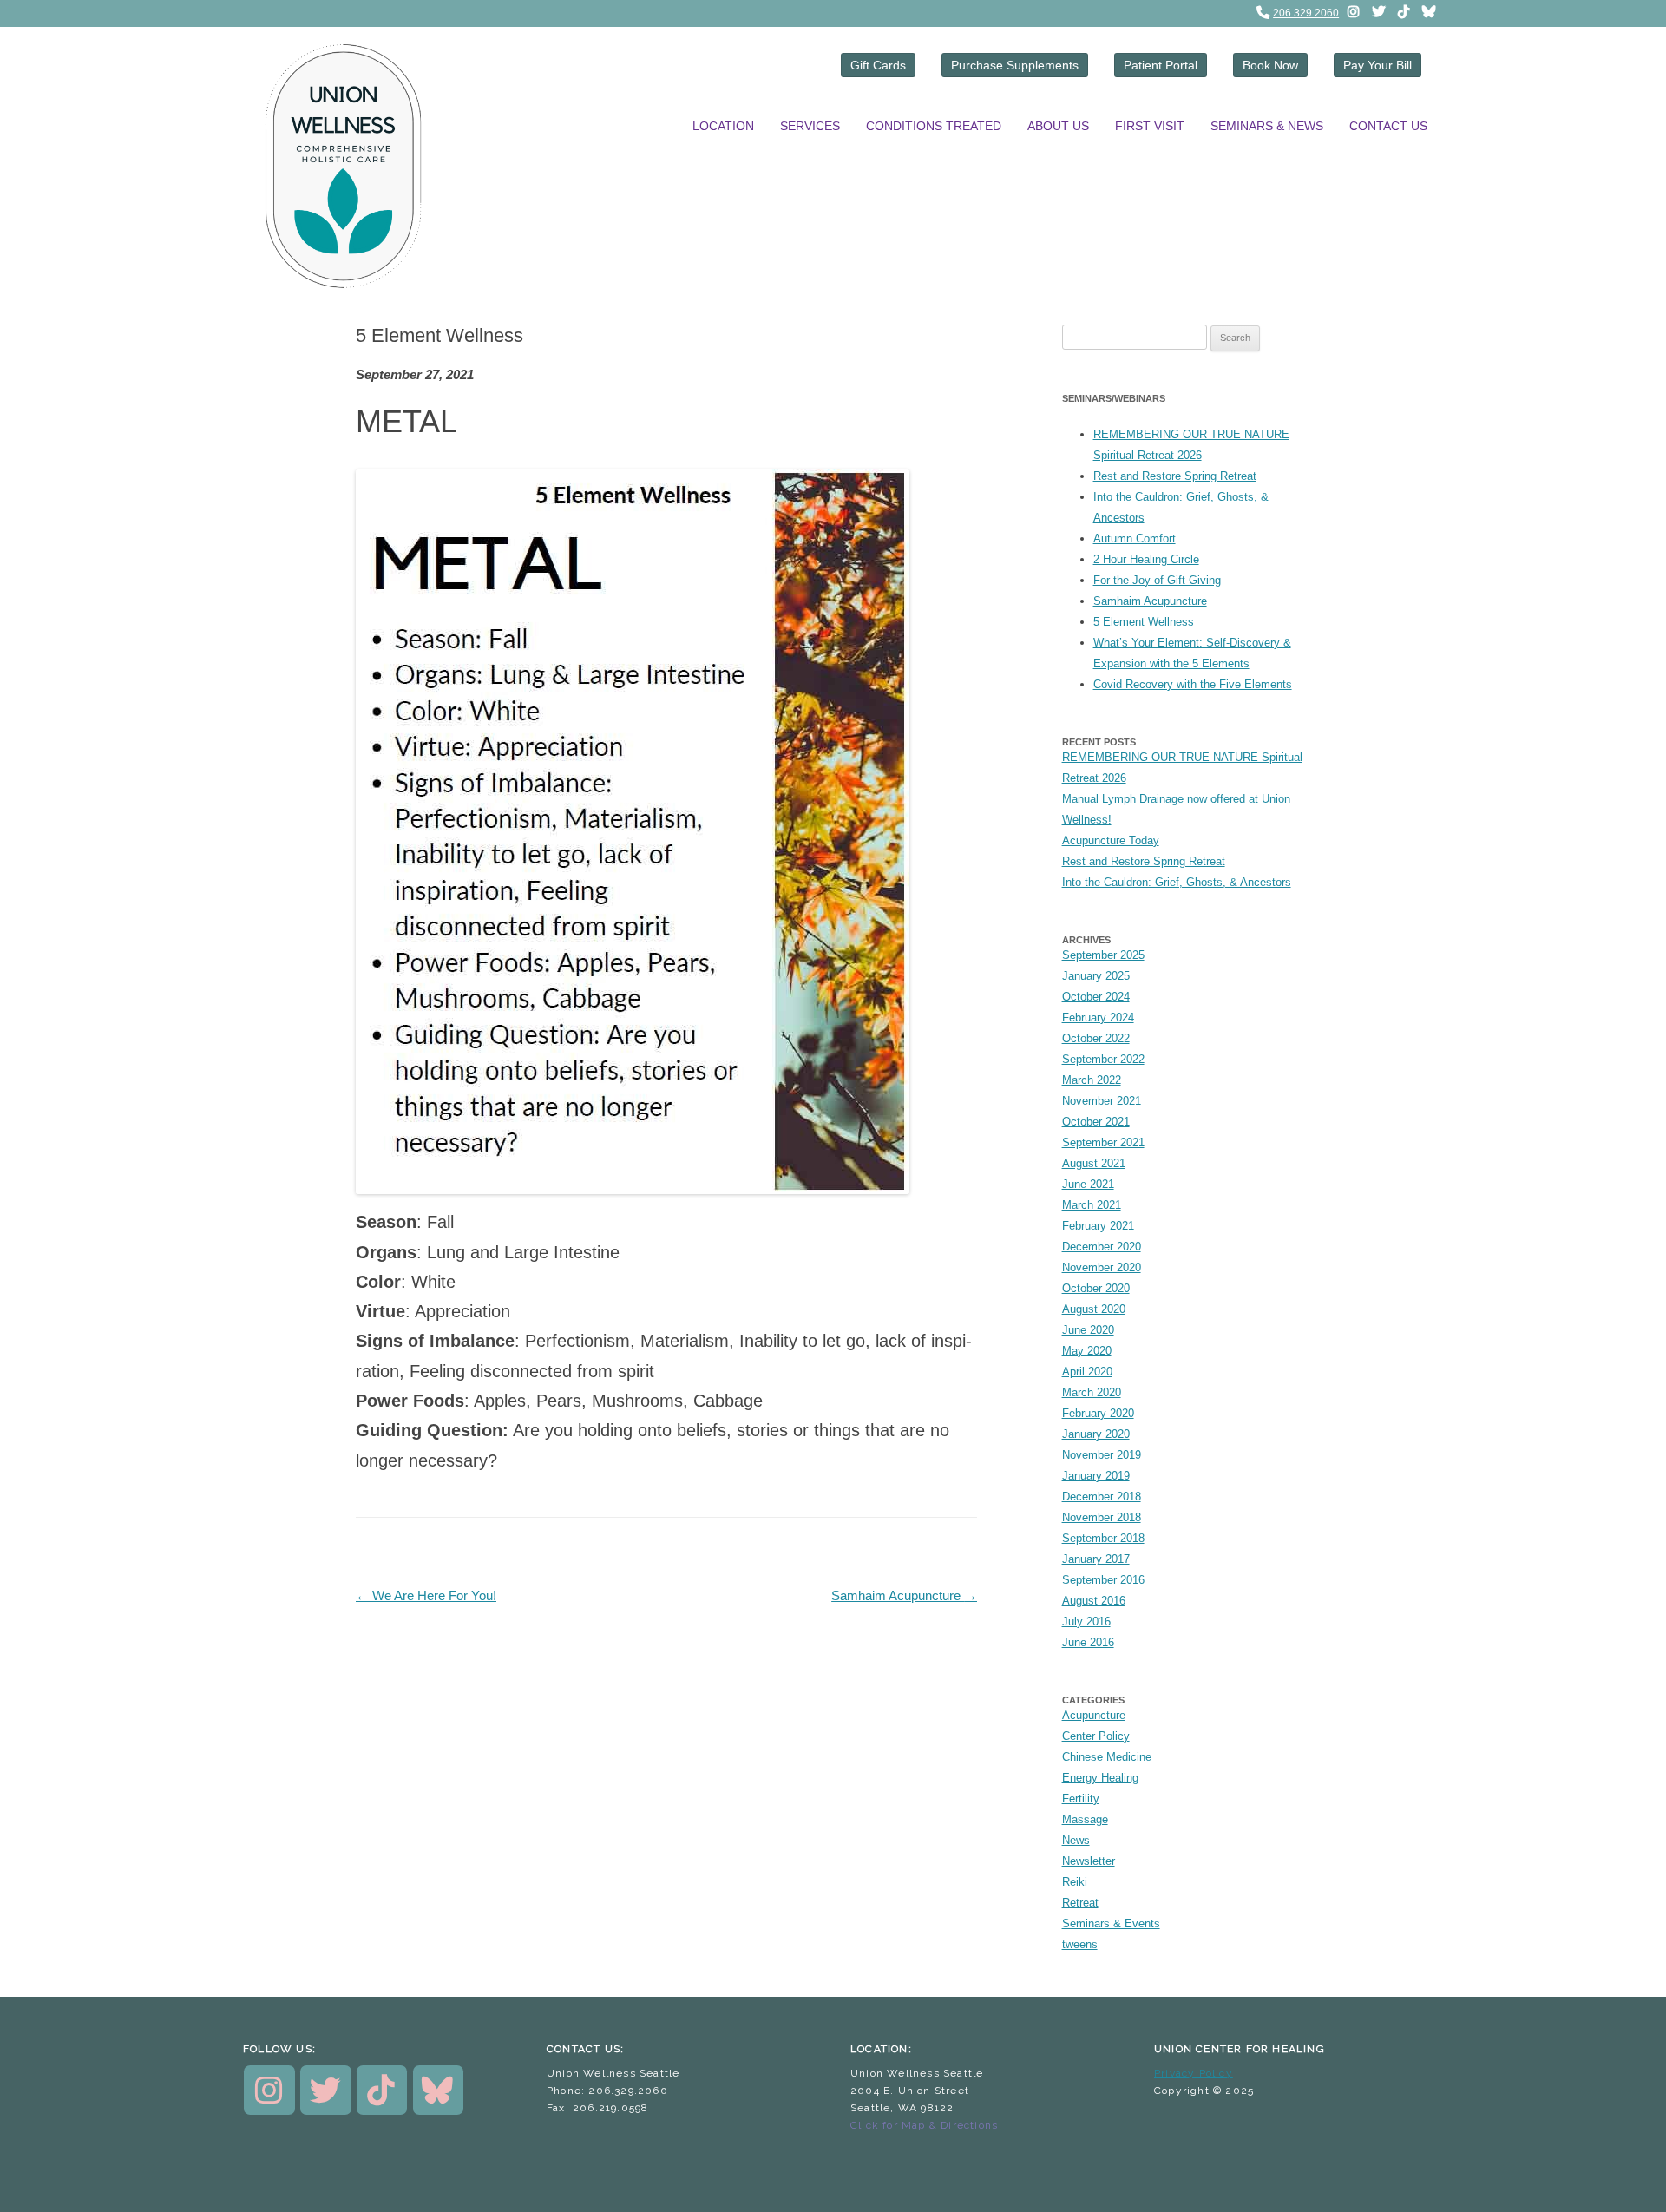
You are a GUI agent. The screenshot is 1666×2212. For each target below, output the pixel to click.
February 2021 (1098, 1226)
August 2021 (1094, 1163)
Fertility (1081, 1798)
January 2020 (1096, 1434)
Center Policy (1096, 1736)
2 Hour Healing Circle (1146, 559)
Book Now (1270, 65)
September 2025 (1103, 955)
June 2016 (1088, 1642)
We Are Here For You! (426, 1595)
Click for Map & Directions (924, 2125)
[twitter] (1378, 12)
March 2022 (1092, 1080)
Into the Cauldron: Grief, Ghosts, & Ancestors (1177, 882)
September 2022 (1103, 1059)
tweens (1080, 1944)
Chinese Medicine (1107, 1757)
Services (810, 126)
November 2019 (1102, 1455)
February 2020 (1098, 1413)
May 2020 (1087, 1351)
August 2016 (1094, 1601)
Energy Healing (1100, 1778)
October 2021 (1096, 1122)
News (1076, 1840)
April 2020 (1087, 1372)
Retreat (1080, 1903)
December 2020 (1102, 1247)
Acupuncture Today (1111, 840)
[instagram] (1353, 12)
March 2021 (1092, 1205)
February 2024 (1098, 1017)
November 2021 (1102, 1101)
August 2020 (1094, 1309)
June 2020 (1088, 1330)
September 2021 (1103, 1142)
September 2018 (1103, 1538)
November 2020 (1102, 1267)
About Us (1058, 126)
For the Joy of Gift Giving (1157, 580)
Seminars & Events (1111, 1923)
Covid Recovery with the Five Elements (1193, 684)
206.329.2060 (1306, 13)
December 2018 (1102, 1497)
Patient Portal (1161, 65)
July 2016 (1086, 1621)
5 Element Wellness (1144, 622)
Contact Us (1388, 126)
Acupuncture (1094, 1715)
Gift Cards (878, 65)
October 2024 (1096, 997)
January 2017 (1096, 1559)
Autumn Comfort (1135, 538)
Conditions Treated (934, 126)
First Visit (1150, 126)
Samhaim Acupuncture (904, 1595)
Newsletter (1089, 1861)
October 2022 (1096, 1038)
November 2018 (1102, 1517)
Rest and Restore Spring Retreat (1175, 476)
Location (723, 126)
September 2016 (1103, 1580)
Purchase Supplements (1015, 65)
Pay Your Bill (1377, 65)
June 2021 (1088, 1184)
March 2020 (1092, 1392)
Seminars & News (1267, 126)
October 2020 (1096, 1288)
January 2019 (1096, 1476)
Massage (1085, 1819)
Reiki (1075, 1882)
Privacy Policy (1194, 2073)
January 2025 (1096, 976)
